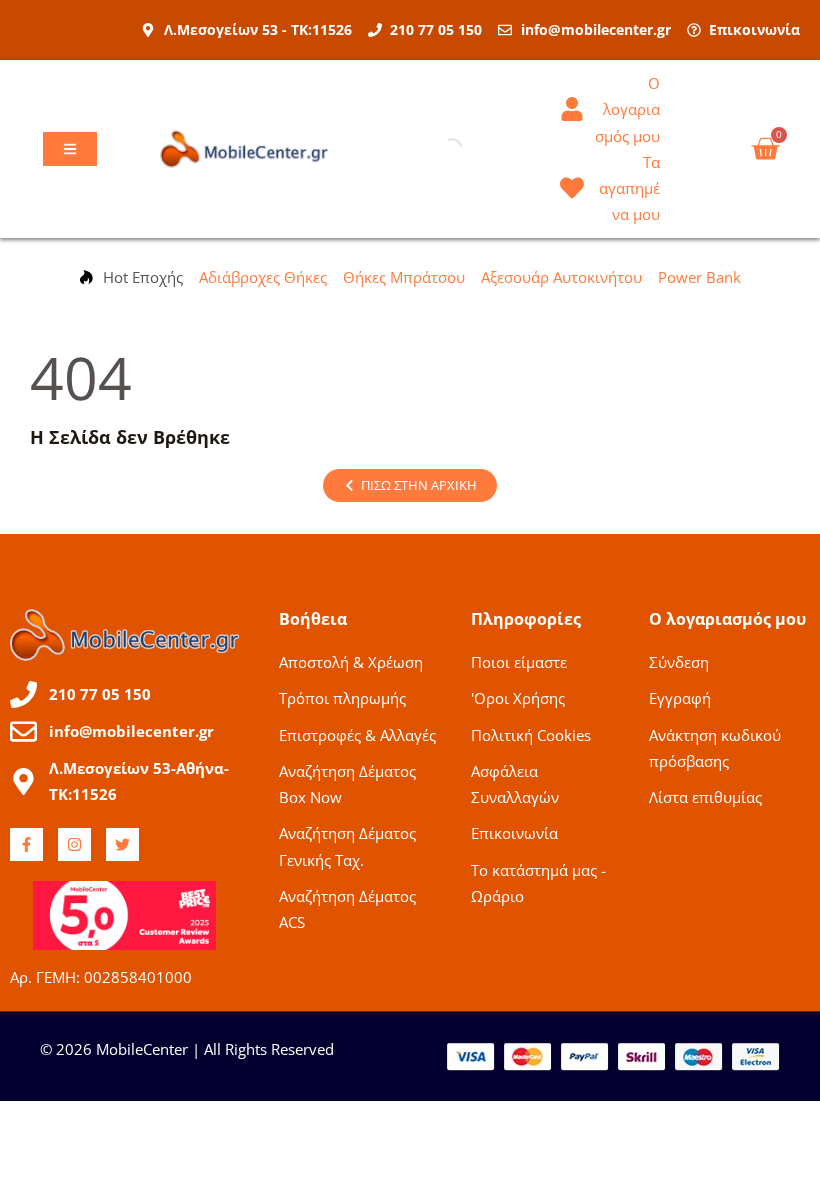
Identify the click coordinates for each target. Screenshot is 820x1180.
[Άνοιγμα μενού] (70, 149)
